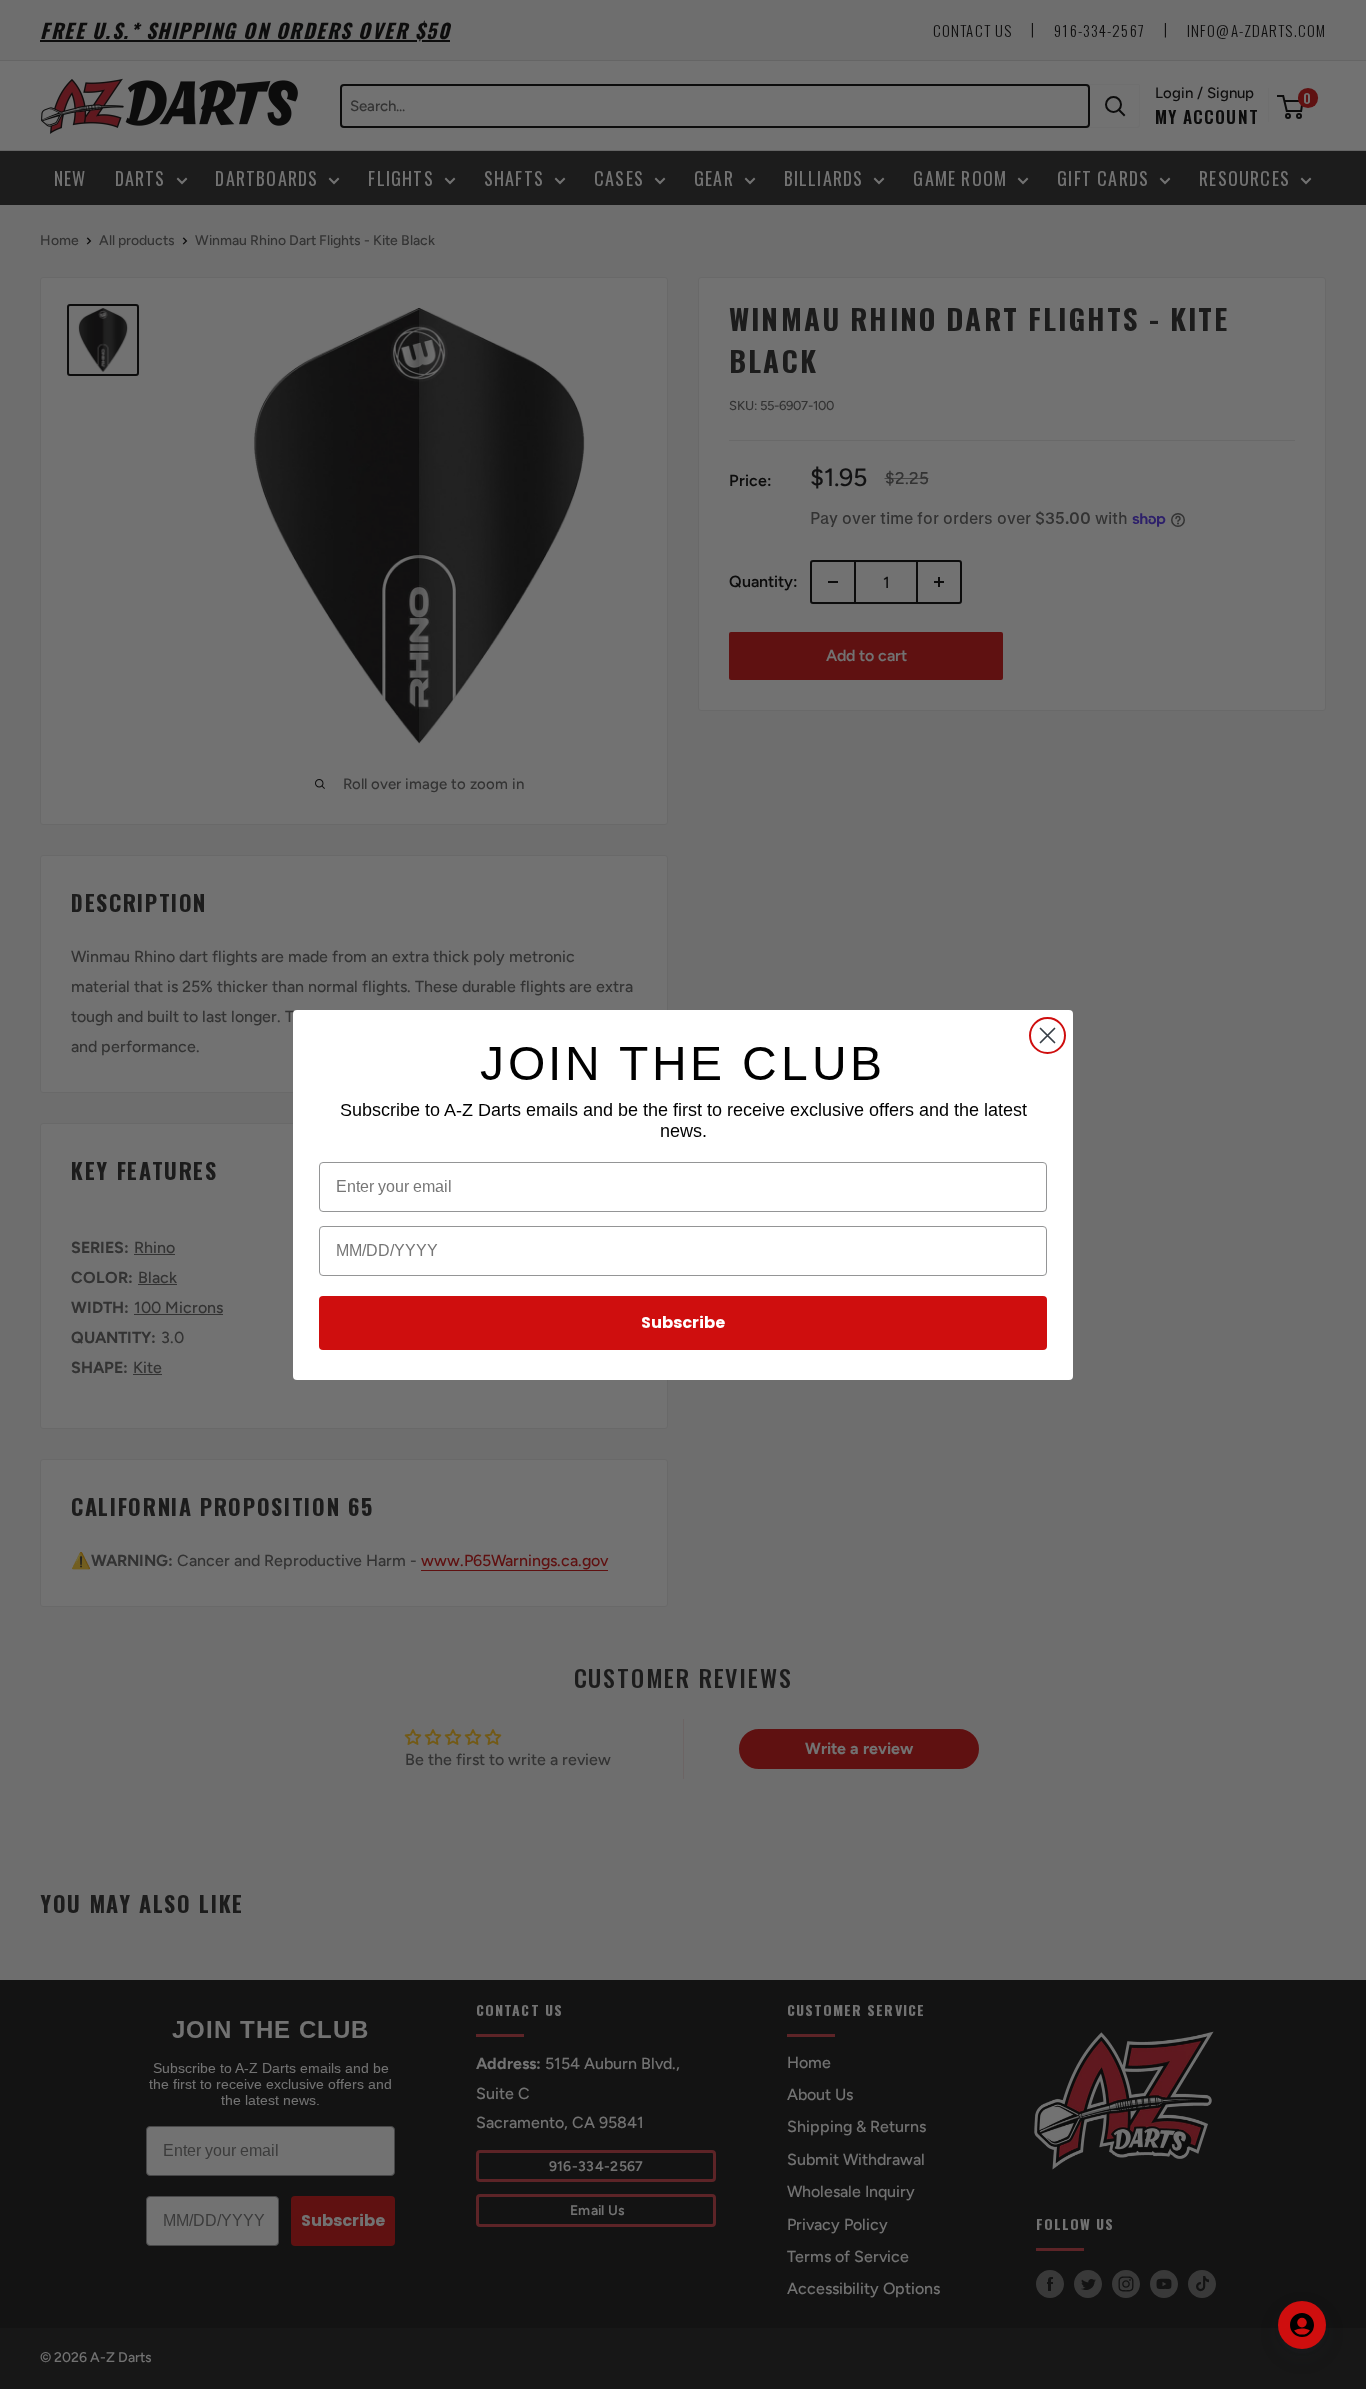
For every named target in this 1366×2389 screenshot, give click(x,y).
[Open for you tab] (1302, 2325)
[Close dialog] (1047, 1035)
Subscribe (683, 1322)
